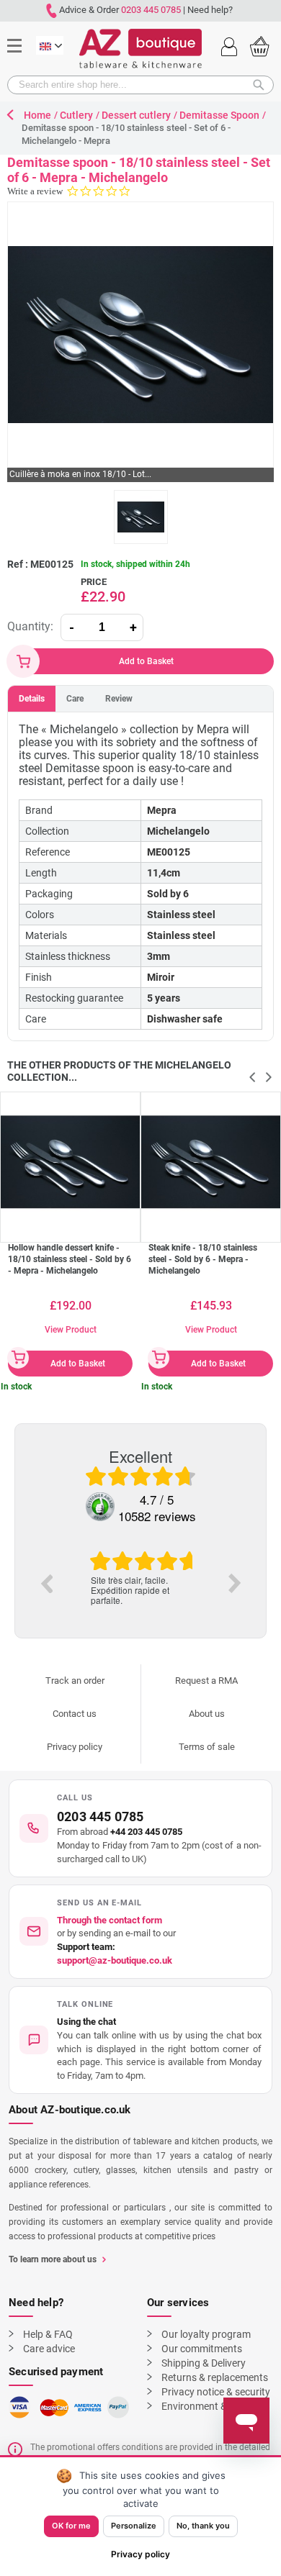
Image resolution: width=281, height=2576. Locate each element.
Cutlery (76, 115)
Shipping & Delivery (204, 2363)
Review (119, 699)
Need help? (210, 10)
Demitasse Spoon (219, 115)
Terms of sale (207, 1747)
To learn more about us (53, 2259)
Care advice (49, 2349)
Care (75, 699)
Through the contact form (110, 1920)
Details (32, 699)
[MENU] (20, 24)
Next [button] (235, 1583)
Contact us (75, 1714)
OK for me (71, 2526)
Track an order (75, 1681)
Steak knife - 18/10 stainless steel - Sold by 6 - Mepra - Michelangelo (203, 1259)
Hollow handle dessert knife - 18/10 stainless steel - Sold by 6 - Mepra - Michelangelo (70, 1259)
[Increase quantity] (133, 627)
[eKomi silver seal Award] (100, 1507)
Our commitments (202, 2349)
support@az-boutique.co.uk (115, 1960)
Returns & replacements (215, 2377)
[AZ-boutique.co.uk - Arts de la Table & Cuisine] (140, 49)
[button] (140, 2040)
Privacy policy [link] (140, 2554)
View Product (71, 1330)
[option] (140, 1578)
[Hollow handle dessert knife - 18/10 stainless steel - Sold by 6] (70, 1162)
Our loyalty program (206, 2334)
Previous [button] (46, 1583)
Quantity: (30, 626)
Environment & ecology (213, 2406)
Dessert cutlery (136, 115)
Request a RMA (206, 1681)
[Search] (263, 85)
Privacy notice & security (216, 2392)
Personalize (134, 2526)
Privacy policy (75, 1747)
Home (37, 115)
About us (207, 1714)
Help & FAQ (48, 2334)
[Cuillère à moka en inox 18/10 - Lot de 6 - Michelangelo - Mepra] (141, 517)
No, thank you (203, 2526)
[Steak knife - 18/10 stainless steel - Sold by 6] (211, 1162)
